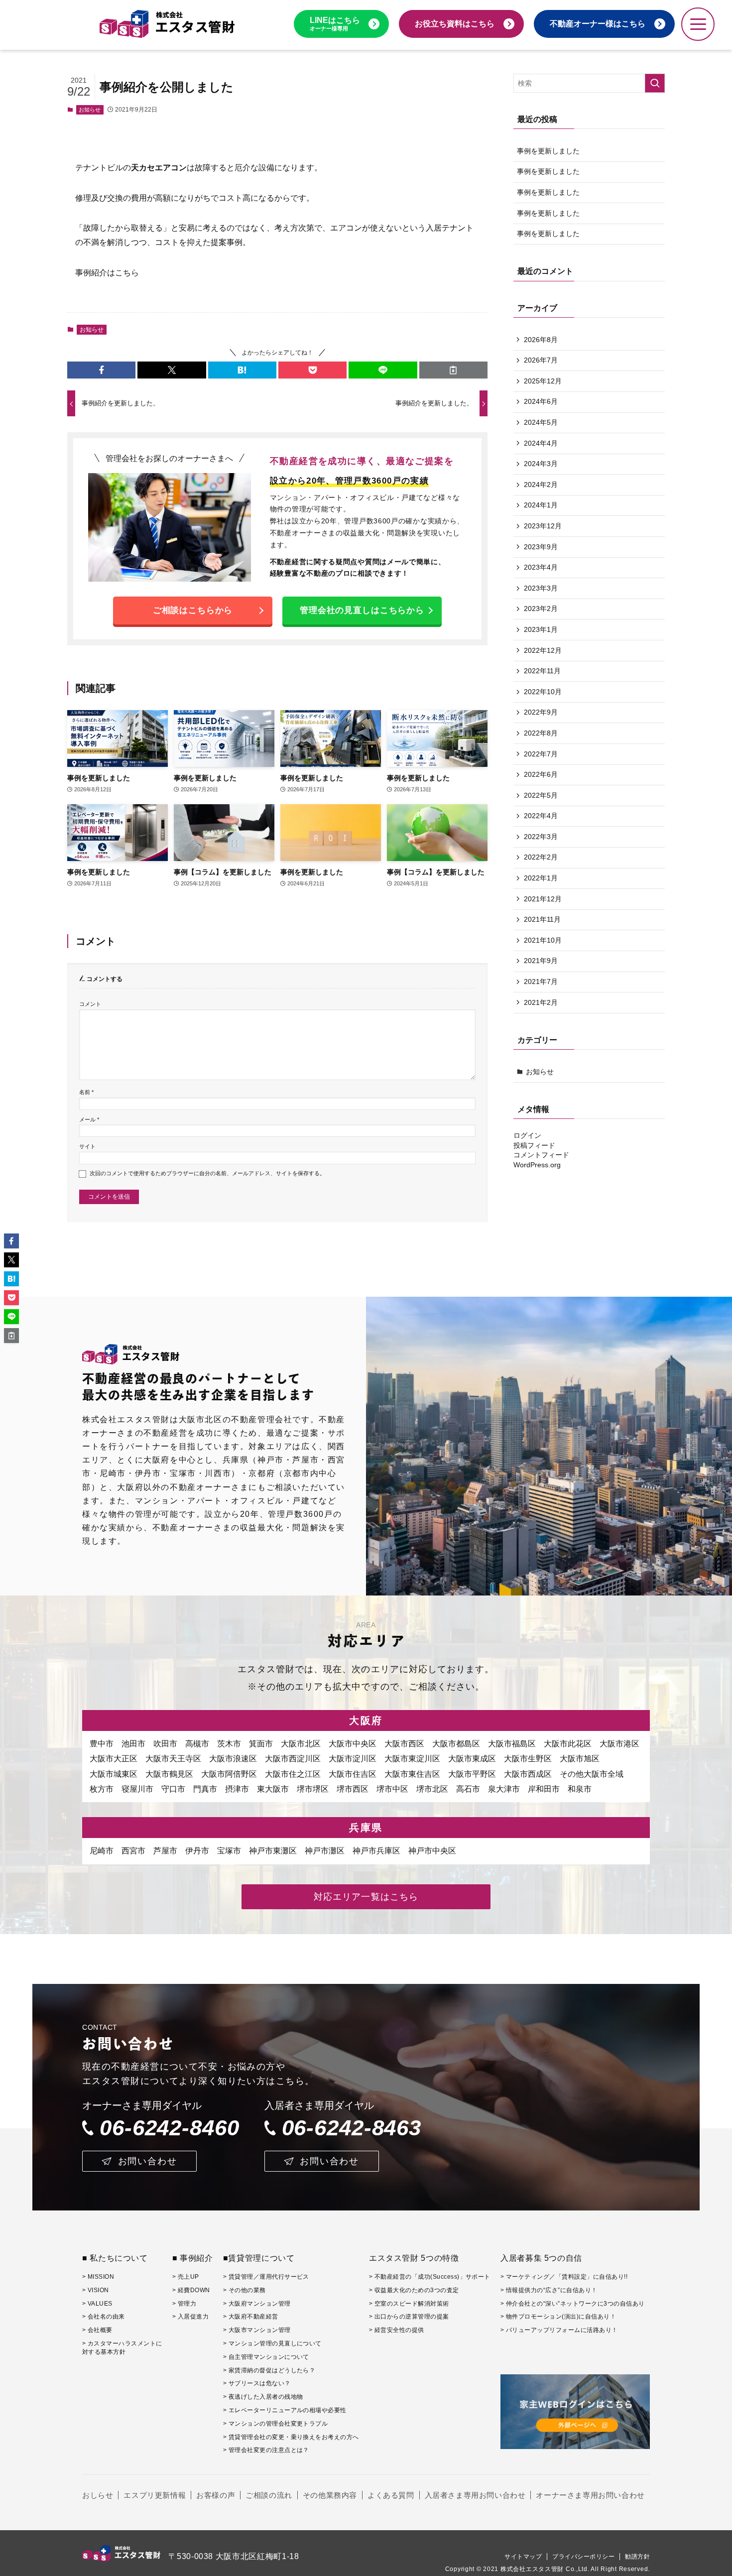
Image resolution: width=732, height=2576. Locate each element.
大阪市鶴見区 (169, 1774)
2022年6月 (541, 774)
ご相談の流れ (269, 2495)
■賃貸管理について (259, 2258)
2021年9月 (541, 961)
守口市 (173, 1789)
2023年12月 (543, 526)
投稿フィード (534, 1145)
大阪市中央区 (353, 1744)
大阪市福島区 (512, 1744)
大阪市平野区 (472, 1774)
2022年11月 (542, 671)
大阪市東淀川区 (412, 1759)
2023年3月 (541, 588)
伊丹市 (197, 1851)
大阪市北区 (301, 1744)
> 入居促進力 (190, 2317)
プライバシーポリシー (583, 2557)
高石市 (468, 1789)
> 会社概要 (97, 2330)
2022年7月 (541, 754)
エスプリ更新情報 (155, 2495)
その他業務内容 (330, 2495)
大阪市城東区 (114, 1774)
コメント (90, 1004)
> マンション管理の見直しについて (272, 2343)
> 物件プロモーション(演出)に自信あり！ (558, 2317)
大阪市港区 (619, 1744)
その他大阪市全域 (592, 1774)
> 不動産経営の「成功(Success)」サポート (430, 2277)
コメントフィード (541, 1155)
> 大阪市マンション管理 (257, 2330)
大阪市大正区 (114, 1759)
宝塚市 (229, 1851)
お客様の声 (216, 2495)
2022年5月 (541, 795)
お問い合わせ (148, 2161)
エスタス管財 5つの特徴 (414, 2258)
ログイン (527, 1135)
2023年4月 (541, 567)
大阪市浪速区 (233, 1759)
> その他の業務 (244, 2290)
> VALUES (97, 2304)
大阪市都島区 (456, 1744)
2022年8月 (541, 733)
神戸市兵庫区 (376, 1851)
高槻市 (197, 1744)
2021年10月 (543, 940)
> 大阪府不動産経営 (251, 2317)
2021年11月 (542, 919)
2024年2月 (541, 485)
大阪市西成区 (528, 1774)
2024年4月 (541, 443)
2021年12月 (543, 899)
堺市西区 (353, 1789)
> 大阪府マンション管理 (257, 2304)
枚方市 (102, 1789)
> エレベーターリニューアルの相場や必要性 (285, 2410)
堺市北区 (432, 1789)
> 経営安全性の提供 (397, 2330)
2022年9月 (541, 712)
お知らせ (90, 110)
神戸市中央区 (432, 1851)
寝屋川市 (137, 1789)
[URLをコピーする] (453, 370)
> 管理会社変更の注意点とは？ (266, 2450)
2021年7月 (541, 981)
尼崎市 (102, 1851)
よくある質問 (391, 2495)
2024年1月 (541, 505)
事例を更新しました (548, 151)
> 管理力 (184, 2304)
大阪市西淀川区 (293, 1759)
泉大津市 (504, 1789)
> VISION (96, 2290)
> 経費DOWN (191, 2290)
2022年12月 (543, 650)
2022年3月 (541, 837)
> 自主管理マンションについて (266, 2357)
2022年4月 (541, 816)
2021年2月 (541, 1002)
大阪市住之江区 (293, 1774)
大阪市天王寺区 (173, 1759)
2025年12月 (543, 381)
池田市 (133, 1744)
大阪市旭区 (580, 1759)
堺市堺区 (313, 1789)
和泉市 (580, 1789)
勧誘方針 (637, 2557)
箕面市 (261, 1744)
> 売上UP (186, 2277)
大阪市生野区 (528, 1759)
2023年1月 (541, 629)
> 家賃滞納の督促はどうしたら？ (269, 2370)
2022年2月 (541, 857)
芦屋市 (165, 1851)
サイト (87, 1146)
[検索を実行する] (655, 83)
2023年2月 (541, 609)
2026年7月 (541, 360)
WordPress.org (537, 1165)
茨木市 (229, 1744)
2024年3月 (541, 464)
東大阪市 (273, 1789)
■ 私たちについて (115, 2258)
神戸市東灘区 (273, 1851)
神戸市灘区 (325, 1851)
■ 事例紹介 (193, 2258)
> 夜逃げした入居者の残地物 (263, 2397)
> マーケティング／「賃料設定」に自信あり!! (564, 2277)
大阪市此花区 (568, 1744)
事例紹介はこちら (107, 273)
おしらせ (98, 2495)
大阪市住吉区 (353, 1774)
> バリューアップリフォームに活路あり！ (559, 2330)
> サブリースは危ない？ (257, 2383)
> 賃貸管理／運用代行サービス (266, 2277)
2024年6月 (541, 401)
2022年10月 (543, 692)
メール (89, 1119)
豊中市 (102, 1744)
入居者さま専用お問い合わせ (475, 2495)
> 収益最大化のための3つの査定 (414, 2290)
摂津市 (237, 1789)
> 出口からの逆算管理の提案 (409, 2317)
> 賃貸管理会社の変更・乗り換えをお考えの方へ (291, 2437)
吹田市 (165, 1744)
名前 (86, 1092)
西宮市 (133, 1851)
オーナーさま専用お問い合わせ (590, 2495)
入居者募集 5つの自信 (541, 2258)
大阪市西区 (404, 1744)
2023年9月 (541, 547)
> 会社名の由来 (104, 2317)
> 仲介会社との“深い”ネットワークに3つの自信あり (572, 2304)
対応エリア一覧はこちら (366, 1897)
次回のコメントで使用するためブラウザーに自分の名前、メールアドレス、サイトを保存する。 (207, 1173)
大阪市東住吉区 (412, 1774)
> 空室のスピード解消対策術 (409, 2304)
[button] (101, 370)
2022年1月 (541, 878)
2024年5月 (541, 422)
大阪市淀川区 (353, 1759)
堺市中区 (392, 1789)
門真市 (205, 1789)
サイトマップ (523, 2557)
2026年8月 (541, 340)
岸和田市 (544, 1789)
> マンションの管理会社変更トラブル (276, 2424)
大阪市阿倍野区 (229, 1774)
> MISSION (98, 2277)
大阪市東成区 (472, 1759)
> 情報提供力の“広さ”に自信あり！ (549, 2290)
